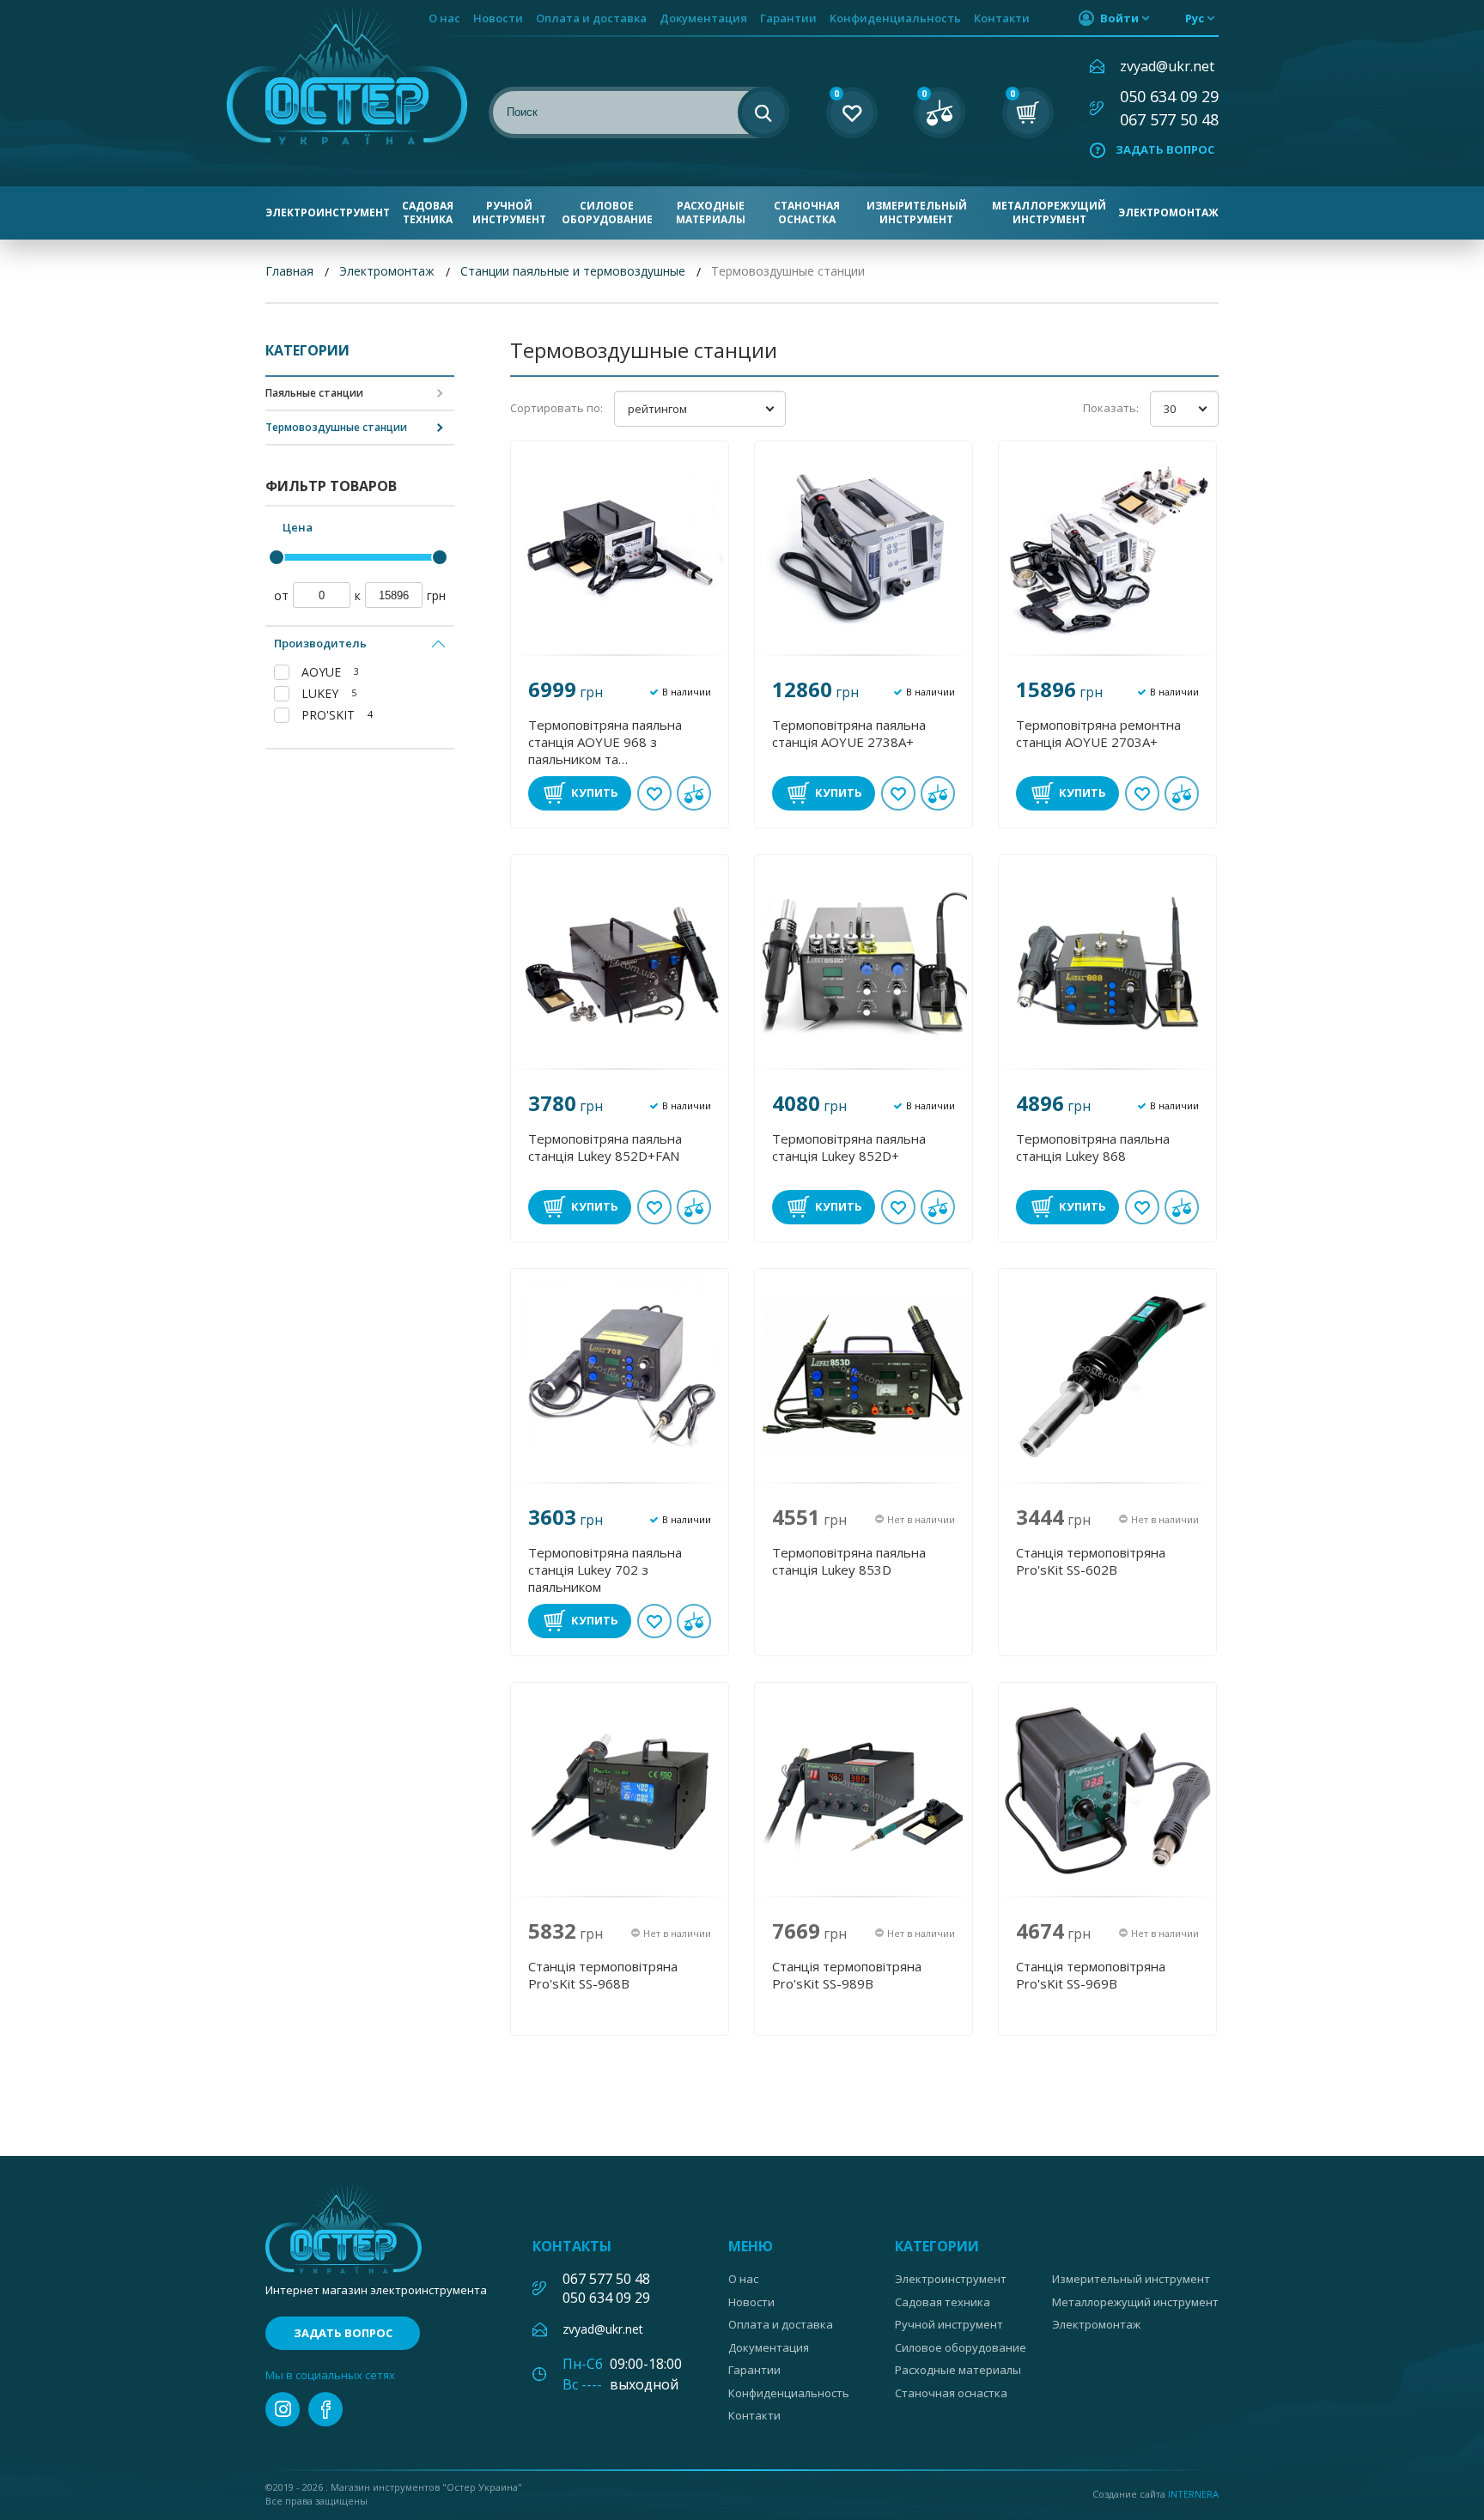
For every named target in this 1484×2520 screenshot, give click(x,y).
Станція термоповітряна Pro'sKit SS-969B (1091, 1975)
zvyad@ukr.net (1167, 66)
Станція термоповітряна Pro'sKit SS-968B (603, 1975)
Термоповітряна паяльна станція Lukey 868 (1093, 1147)
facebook (325, 2409)
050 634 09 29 (1169, 96)
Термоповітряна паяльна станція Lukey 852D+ (849, 1147)
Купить (595, 792)
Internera (1193, 2494)
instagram (283, 2409)
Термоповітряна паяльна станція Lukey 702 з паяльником (605, 1570)
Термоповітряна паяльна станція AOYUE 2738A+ (849, 733)
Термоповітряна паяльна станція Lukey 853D (849, 1561)
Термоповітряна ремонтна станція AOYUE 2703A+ (1098, 733)
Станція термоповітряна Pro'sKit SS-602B (1091, 1561)
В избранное (654, 793)
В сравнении (694, 793)
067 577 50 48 (1169, 119)
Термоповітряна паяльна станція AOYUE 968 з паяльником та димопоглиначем (605, 742)
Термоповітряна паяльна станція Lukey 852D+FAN (605, 1147)
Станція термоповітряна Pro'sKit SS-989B (847, 1975)
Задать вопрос (1165, 149)
